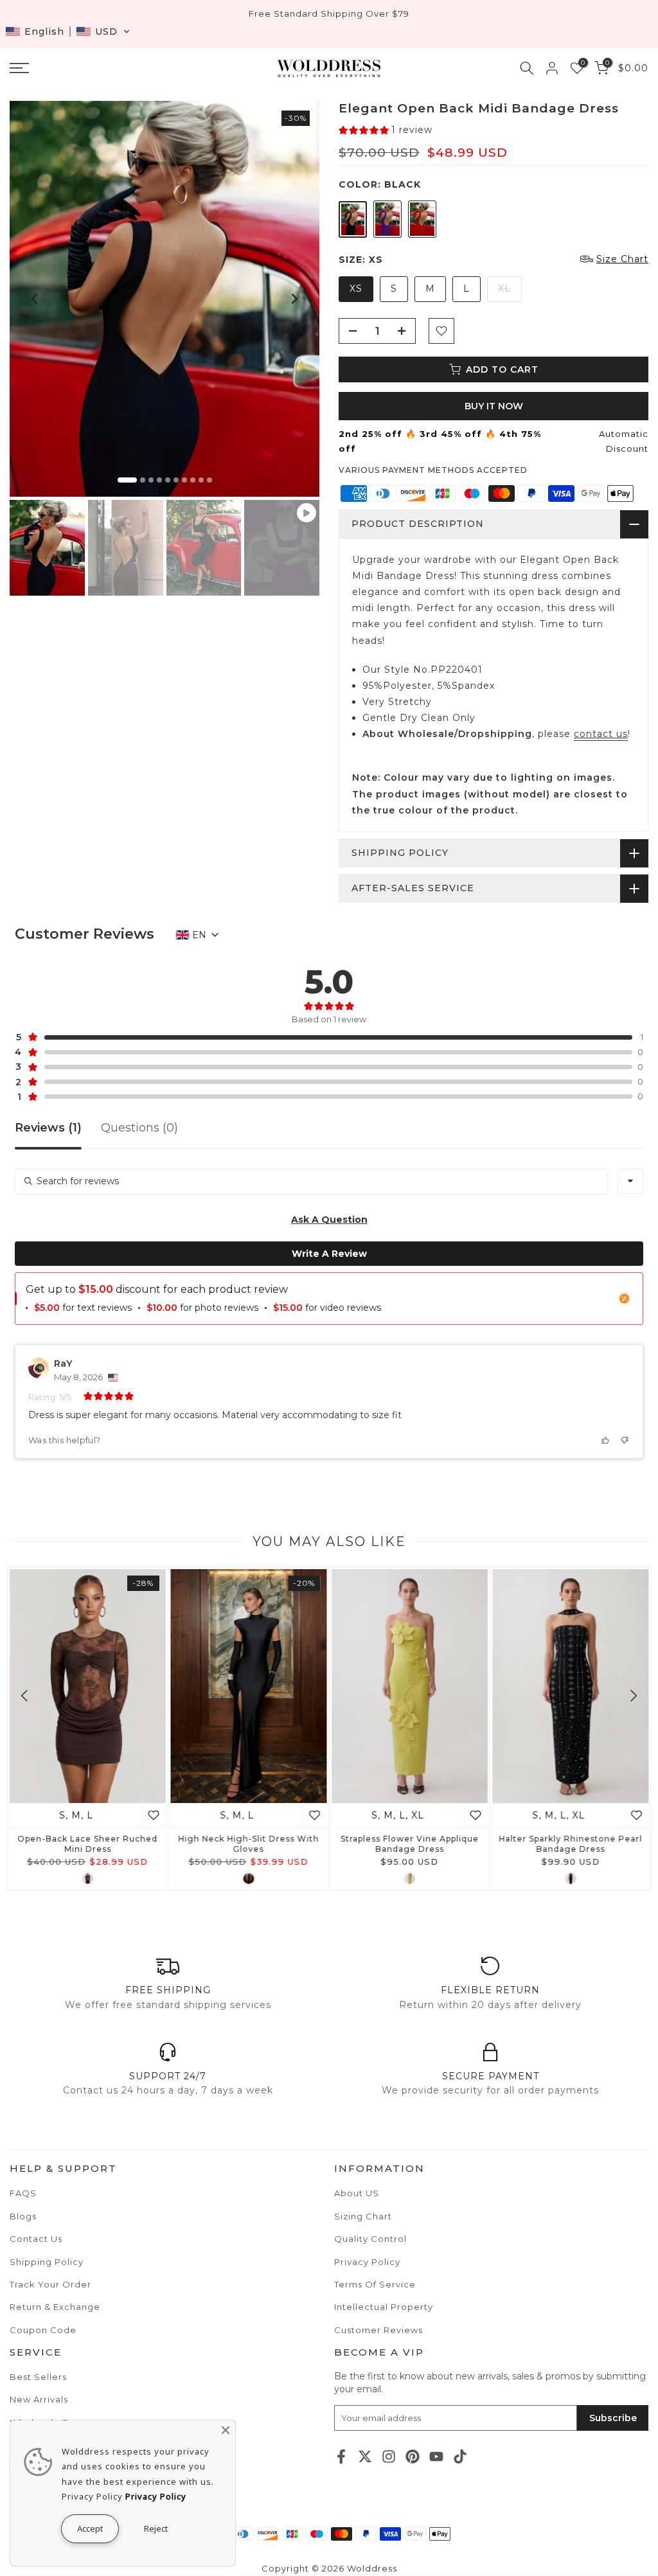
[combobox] (630, 1181)
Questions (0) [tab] (139, 1128)
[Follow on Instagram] (389, 2456)
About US (357, 2193)
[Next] (294, 299)
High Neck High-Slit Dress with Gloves (248, 1844)
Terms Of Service (375, 2284)
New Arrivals (39, 2399)
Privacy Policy (367, 2262)
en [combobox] (199, 935)
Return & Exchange (55, 2307)
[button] (68, 31)
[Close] (226, 2430)
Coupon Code (43, 2330)
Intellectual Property (384, 2307)
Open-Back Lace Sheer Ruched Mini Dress (87, 1844)
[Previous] (35, 299)
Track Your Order (50, 2284)
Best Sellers (38, 2377)
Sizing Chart (363, 2216)
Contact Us (36, 2239)
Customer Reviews (378, 2330)
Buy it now (494, 406)
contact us (601, 734)
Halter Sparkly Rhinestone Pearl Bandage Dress (570, 1844)
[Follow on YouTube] (436, 2456)
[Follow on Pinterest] (413, 2456)
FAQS (23, 2193)
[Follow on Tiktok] (460, 2456)
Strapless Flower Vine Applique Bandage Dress (410, 1844)
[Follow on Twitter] (365, 2456)
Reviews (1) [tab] (48, 1128)
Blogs (23, 2216)
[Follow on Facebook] (341, 2456)
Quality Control (370, 2239)
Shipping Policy (47, 2262)
